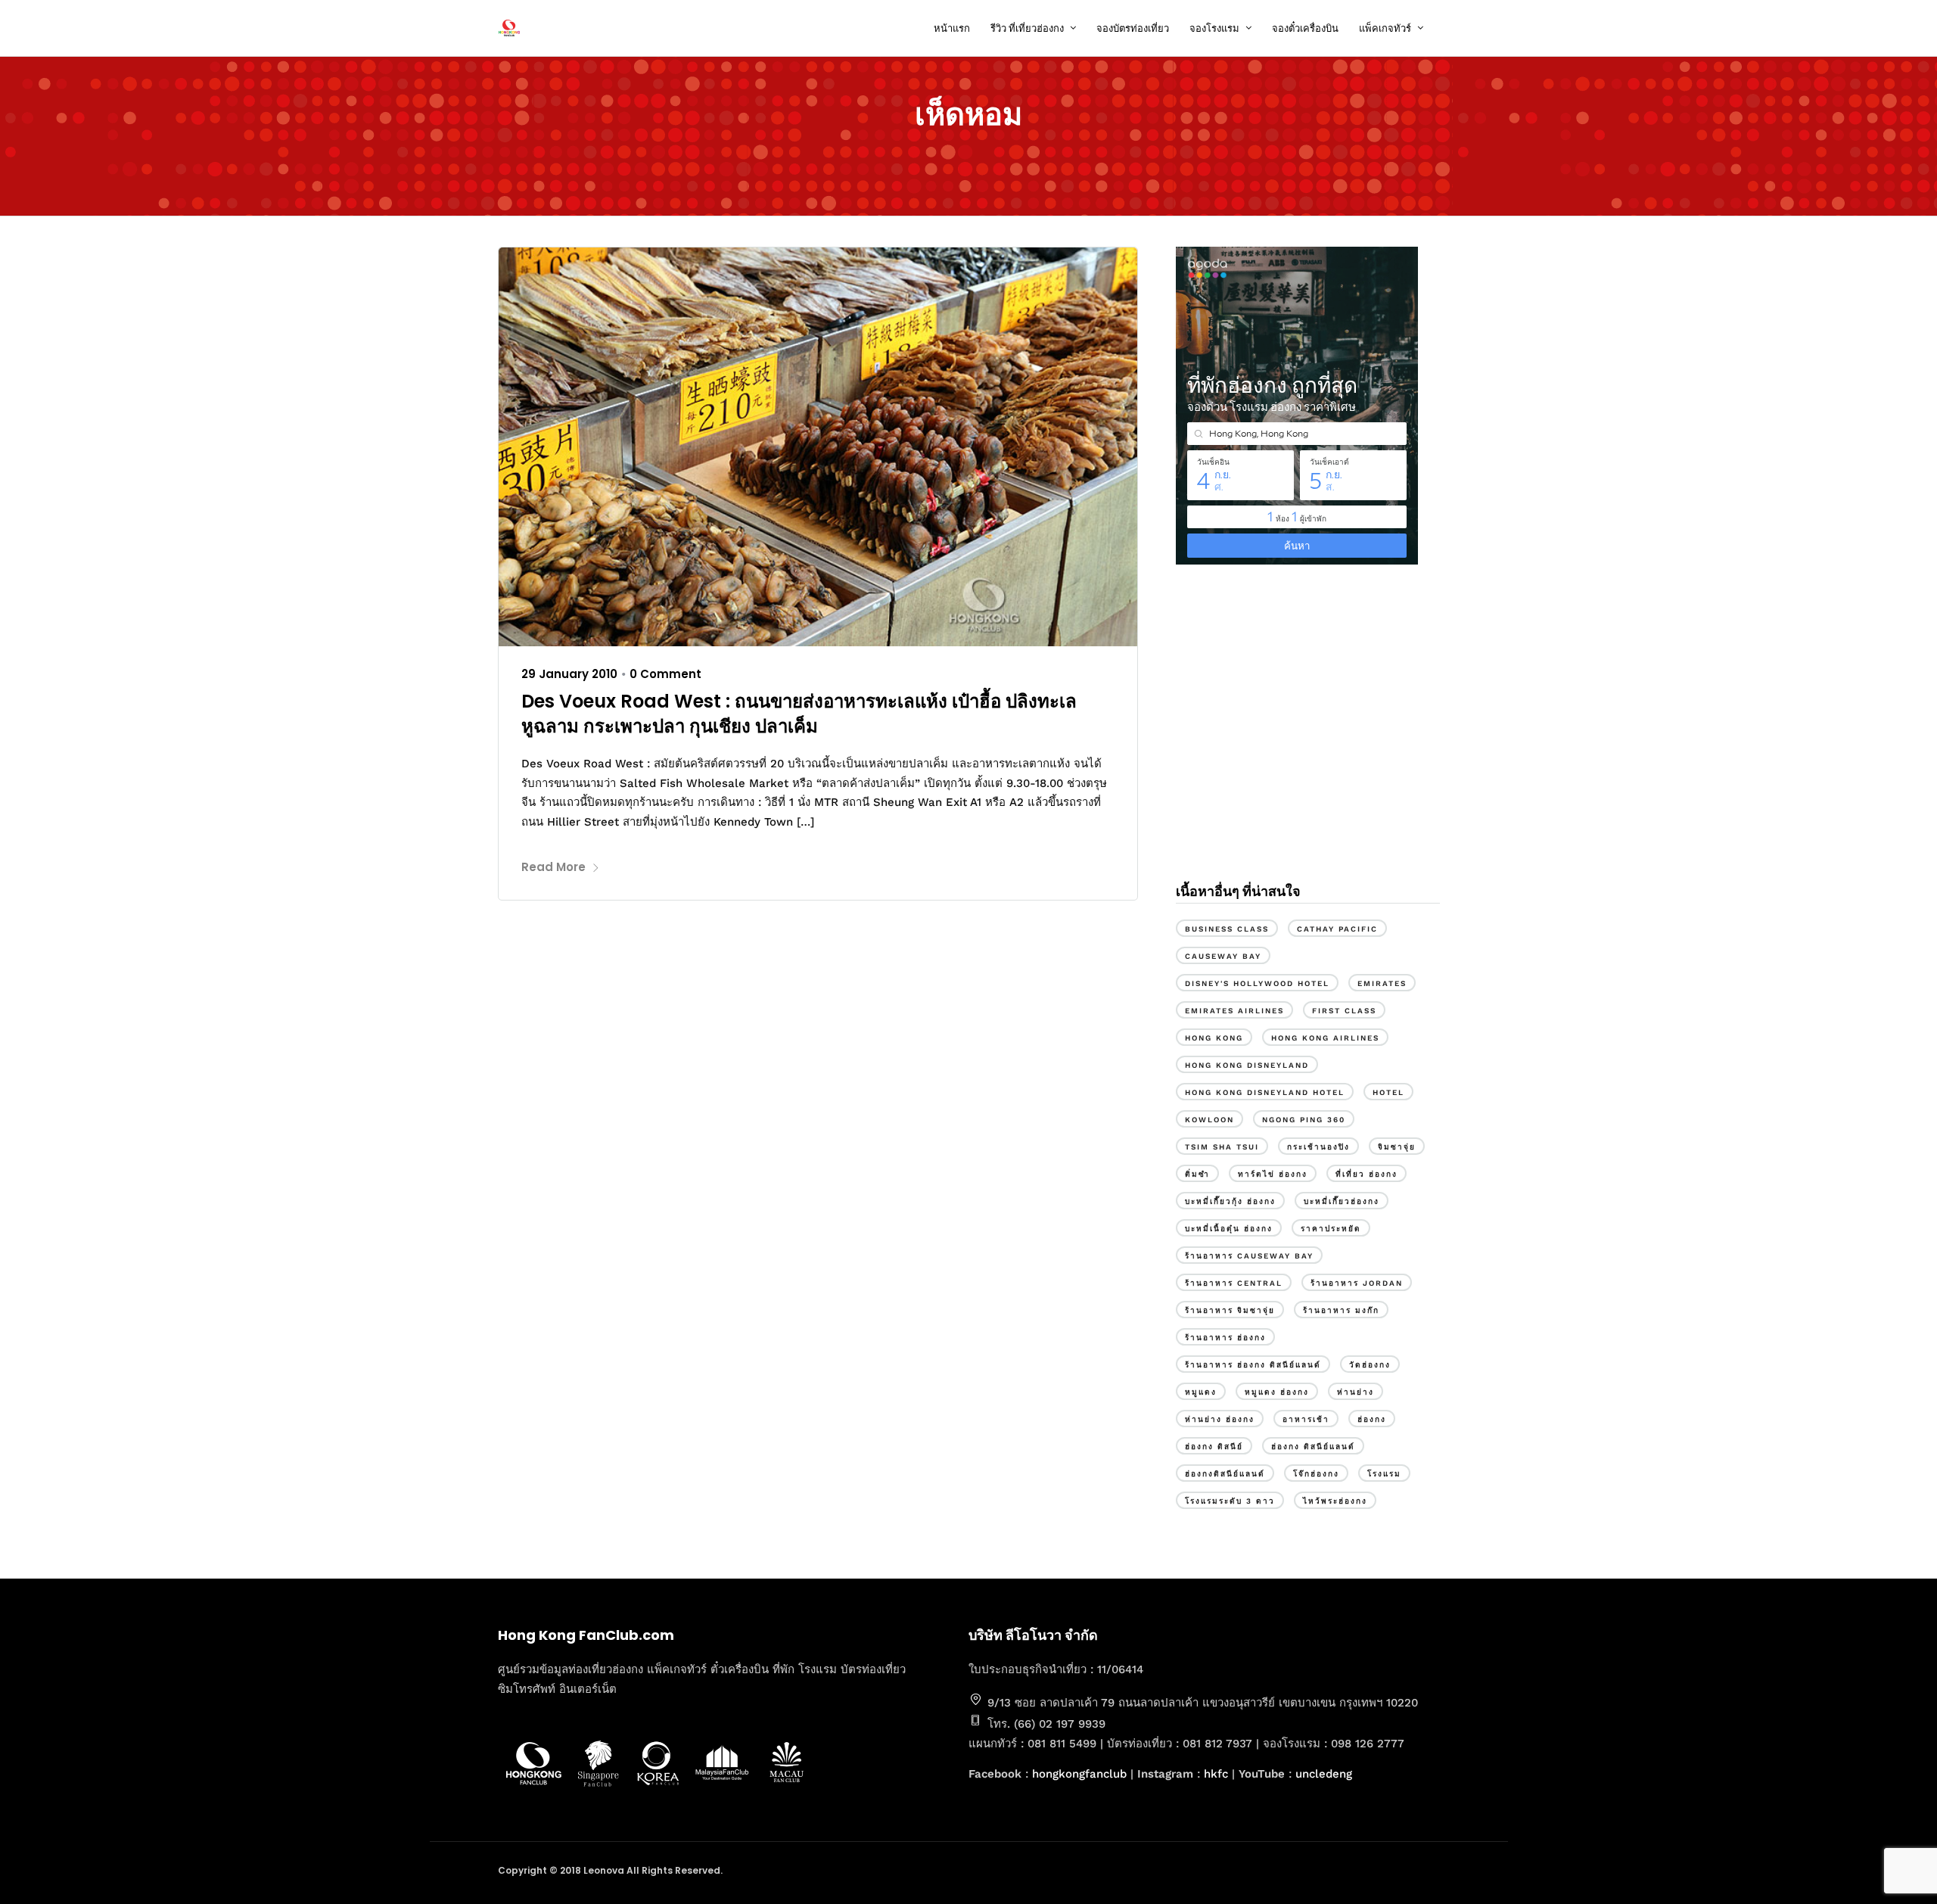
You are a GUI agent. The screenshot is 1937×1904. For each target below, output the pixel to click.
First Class (1344, 1011)
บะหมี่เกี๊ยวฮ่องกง (1342, 1201)
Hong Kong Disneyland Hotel (1265, 1092)
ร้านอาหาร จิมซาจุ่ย (1230, 1310)
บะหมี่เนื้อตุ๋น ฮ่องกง (1229, 1229)
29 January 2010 (569, 674)
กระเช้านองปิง (1318, 1147)
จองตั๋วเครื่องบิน (1305, 28)
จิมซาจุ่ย (1397, 1147)
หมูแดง (1201, 1392)
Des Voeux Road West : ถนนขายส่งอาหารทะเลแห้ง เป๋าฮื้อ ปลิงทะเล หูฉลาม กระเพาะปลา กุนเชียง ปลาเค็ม (799, 714)
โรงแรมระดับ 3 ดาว (1230, 1501)
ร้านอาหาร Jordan (1357, 1283)
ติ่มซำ (1197, 1174)
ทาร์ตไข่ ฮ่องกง (1273, 1174)
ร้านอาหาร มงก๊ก (1341, 1310)
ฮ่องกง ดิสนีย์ (1214, 1447)
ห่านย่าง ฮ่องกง (1220, 1419)
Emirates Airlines (1234, 1011)
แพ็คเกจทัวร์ (1385, 28)
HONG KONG (1214, 1038)
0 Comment (665, 674)
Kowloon (1209, 1120)
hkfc (1216, 1774)
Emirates (1382, 983)
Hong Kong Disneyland (1247, 1065)
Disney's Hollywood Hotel (1257, 983)
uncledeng (1324, 1774)
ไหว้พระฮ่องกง (1335, 1501)
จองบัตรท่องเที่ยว (1133, 28)
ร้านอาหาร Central (1234, 1283)
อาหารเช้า (1306, 1419)
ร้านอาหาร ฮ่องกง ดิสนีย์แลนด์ (1253, 1365)
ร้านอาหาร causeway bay (1249, 1256)
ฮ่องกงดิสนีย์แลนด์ (1225, 1474)
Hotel (1388, 1092)
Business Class (1227, 929)
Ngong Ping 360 (1304, 1120)
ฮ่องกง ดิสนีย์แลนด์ (1313, 1447)
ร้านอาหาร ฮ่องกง (1225, 1338)
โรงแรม (1384, 1474)
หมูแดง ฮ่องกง (1277, 1392)
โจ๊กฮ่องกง (1316, 1474)
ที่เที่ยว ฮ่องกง (1366, 1174)
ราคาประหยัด (1331, 1229)
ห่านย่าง (1356, 1392)
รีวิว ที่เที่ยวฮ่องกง (1027, 28)
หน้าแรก (952, 28)
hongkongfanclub (1079, 1774)
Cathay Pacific (1337, 929)
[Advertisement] (1307, 740)
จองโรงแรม (1214, 28)
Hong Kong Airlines (1325, 1038)
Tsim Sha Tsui (1222, 1147)
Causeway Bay (1223, 956)
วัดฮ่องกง (1370, 1365)
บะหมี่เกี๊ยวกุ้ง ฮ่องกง (1230, 1201)
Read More (553, 867)
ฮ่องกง (1372, 1419)
